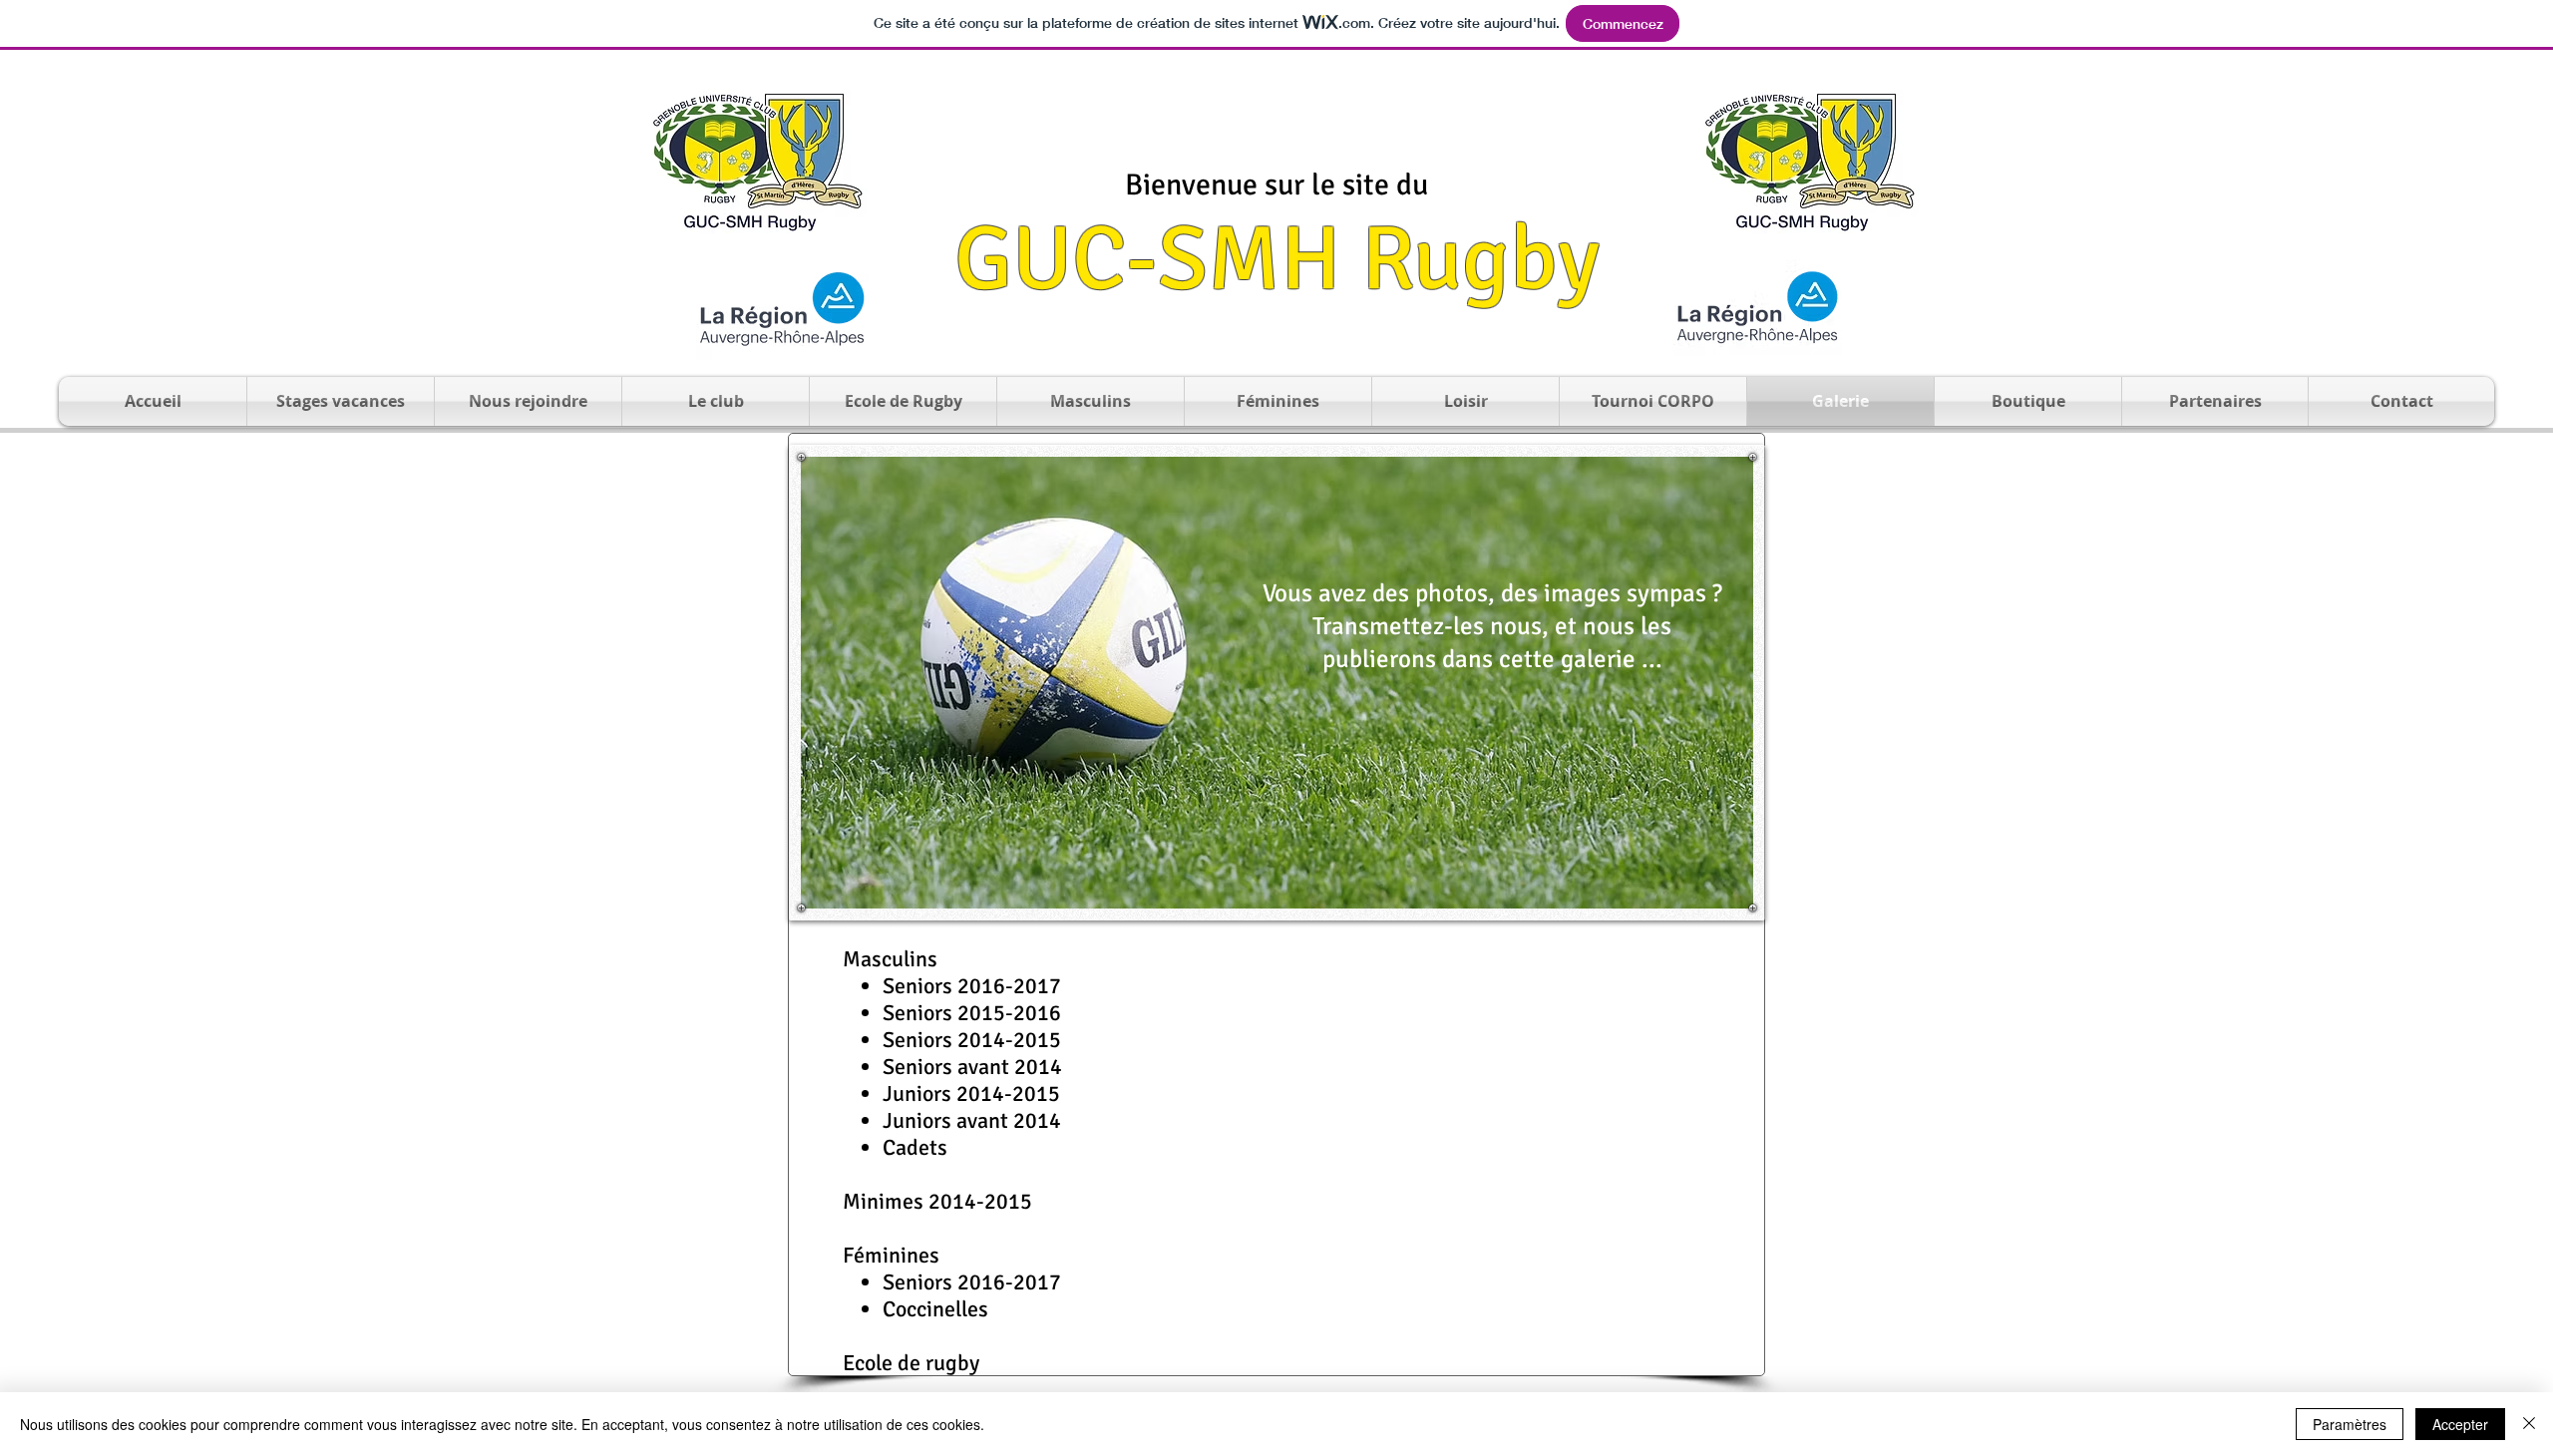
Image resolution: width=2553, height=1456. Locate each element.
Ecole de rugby (911, 1363)
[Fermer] (2529, 1424)
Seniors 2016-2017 (972, 1282)
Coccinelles (935, 1309)
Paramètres (2350, 1424)
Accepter (2460, 1424)
